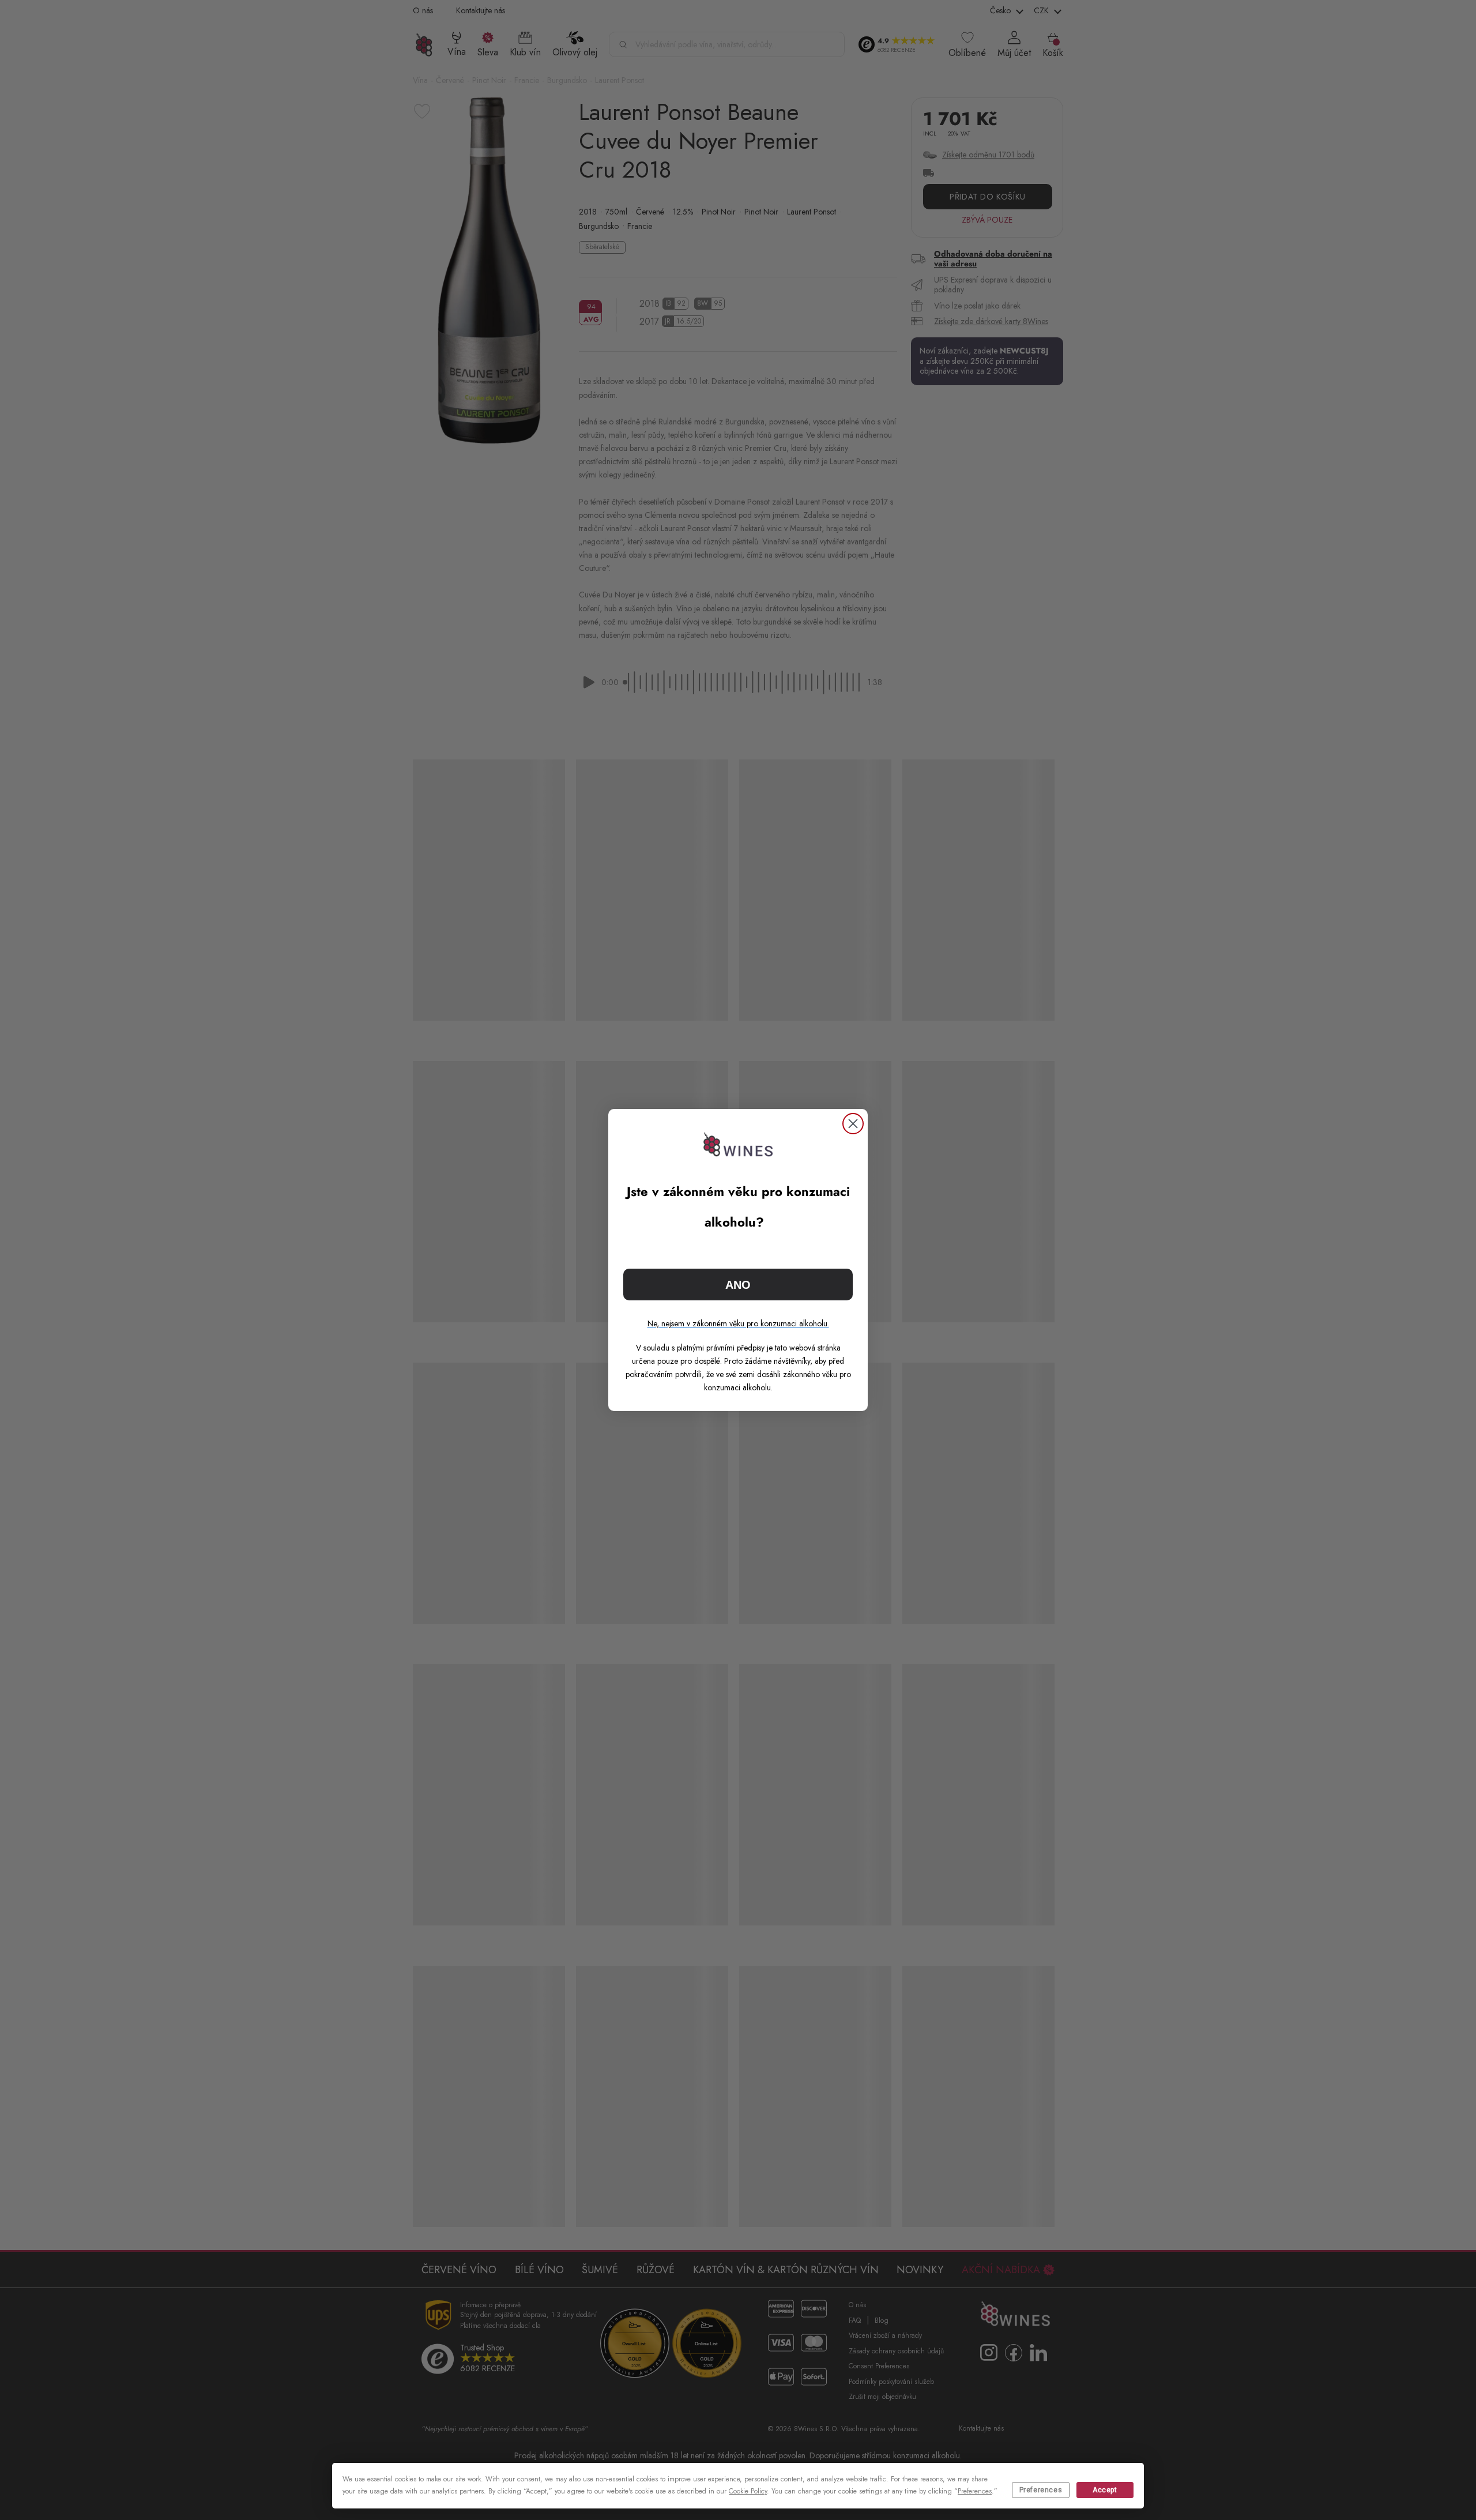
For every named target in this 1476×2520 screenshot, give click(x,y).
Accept (1105, 2490)
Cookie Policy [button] (748, 2491)
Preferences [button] (975, 2491)
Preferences (1041, 2490)
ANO (738, 1285)
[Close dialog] (853, 1124)
